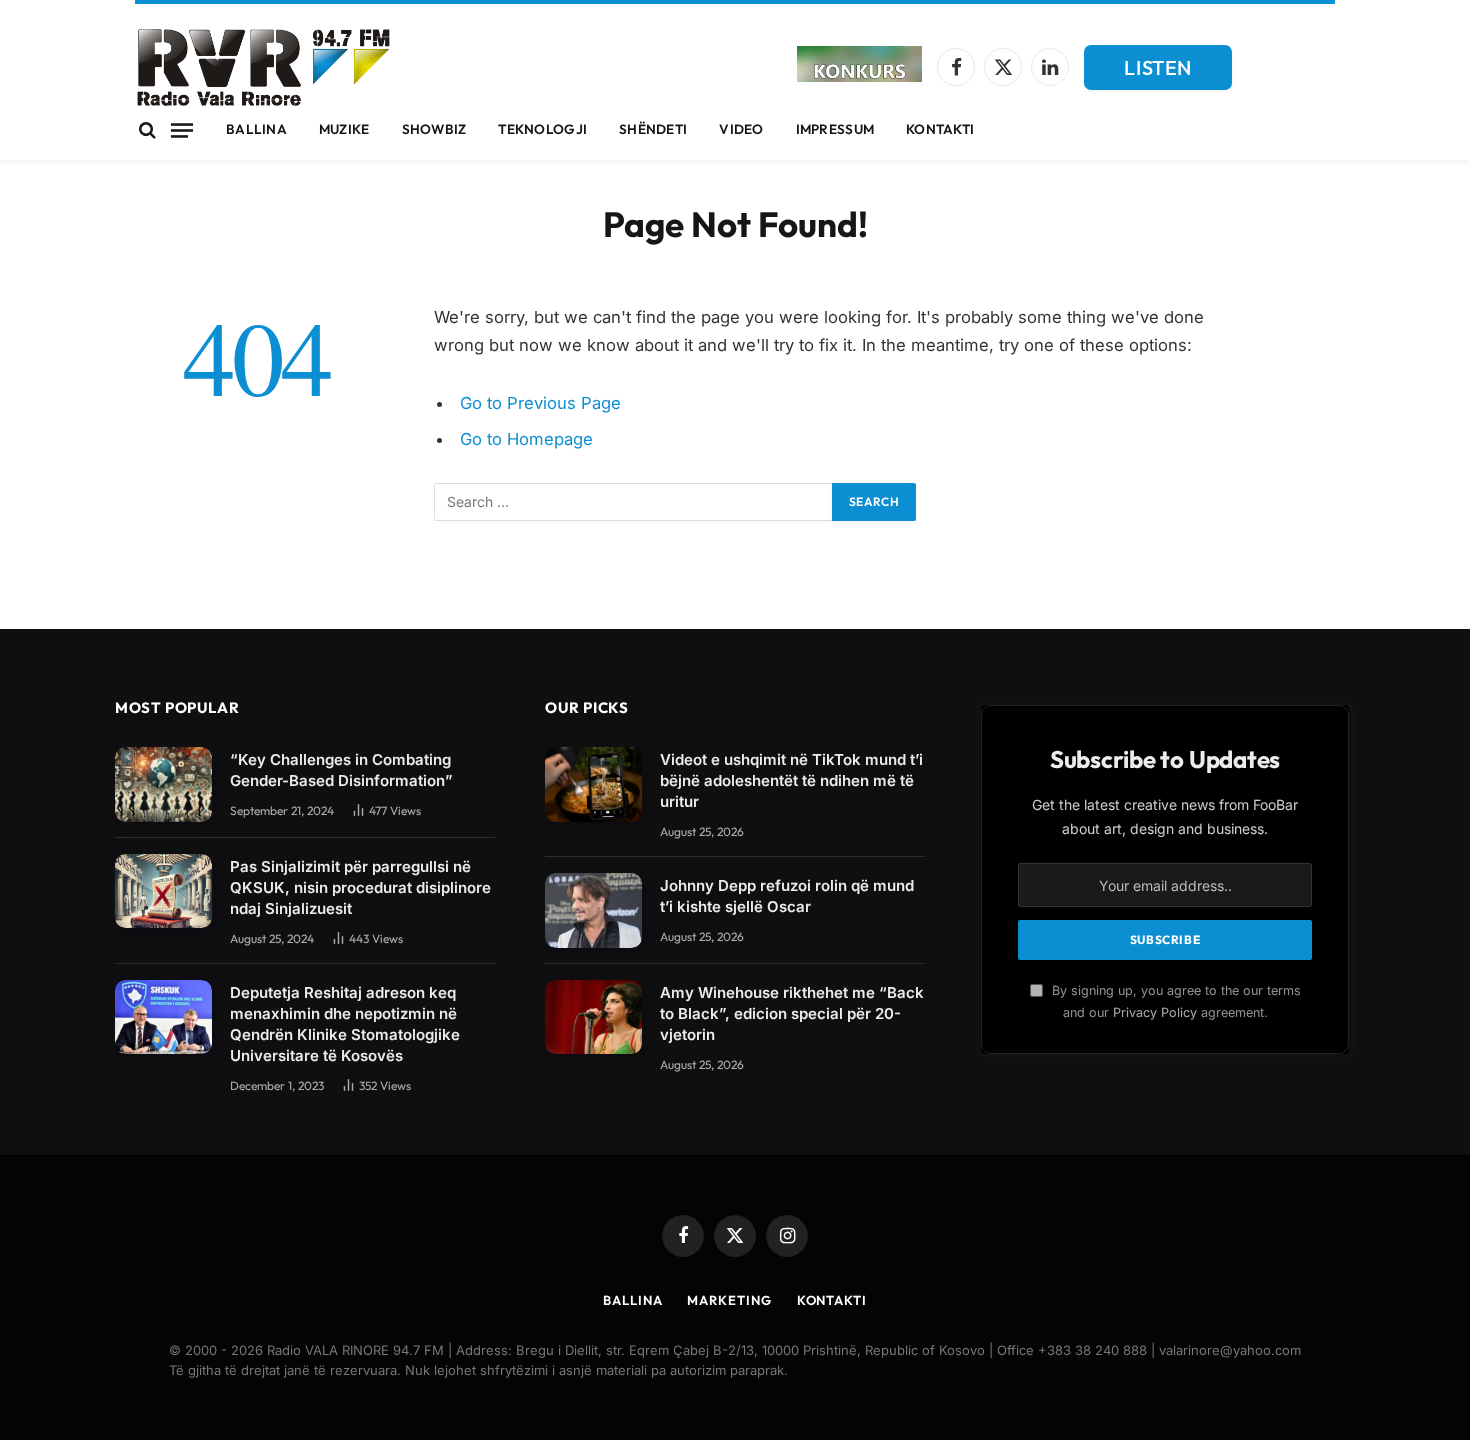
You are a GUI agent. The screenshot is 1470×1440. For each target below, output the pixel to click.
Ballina (256, 129)
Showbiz (434, 129)
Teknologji (542, 129)
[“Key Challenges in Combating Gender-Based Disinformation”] (163, 784)
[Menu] (182, 130)
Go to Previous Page (540, 403)
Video (741, 129)
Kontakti (940, 129)
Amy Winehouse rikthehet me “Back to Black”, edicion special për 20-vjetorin (792, 1013)
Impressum (835, 129)
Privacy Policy (1155, 1012)
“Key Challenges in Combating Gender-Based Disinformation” (341, 770)
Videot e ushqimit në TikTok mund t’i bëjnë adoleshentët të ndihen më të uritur (791, 780)
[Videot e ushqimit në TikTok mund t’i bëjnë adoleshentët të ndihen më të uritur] (593, 784)
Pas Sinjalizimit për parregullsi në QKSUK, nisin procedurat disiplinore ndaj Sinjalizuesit (360, 887)
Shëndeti (653, 129)
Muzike (344, 129)
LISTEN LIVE (1158, 72)
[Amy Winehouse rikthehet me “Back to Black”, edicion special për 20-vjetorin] (593, 1017)
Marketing (729, 1300)
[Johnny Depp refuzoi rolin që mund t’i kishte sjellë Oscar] (593, 910)
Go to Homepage (526, 439)
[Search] (147, 130)
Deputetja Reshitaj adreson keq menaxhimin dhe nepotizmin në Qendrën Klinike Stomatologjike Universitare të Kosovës (345, 1024)
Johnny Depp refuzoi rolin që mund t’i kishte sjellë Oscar (787, 896)
